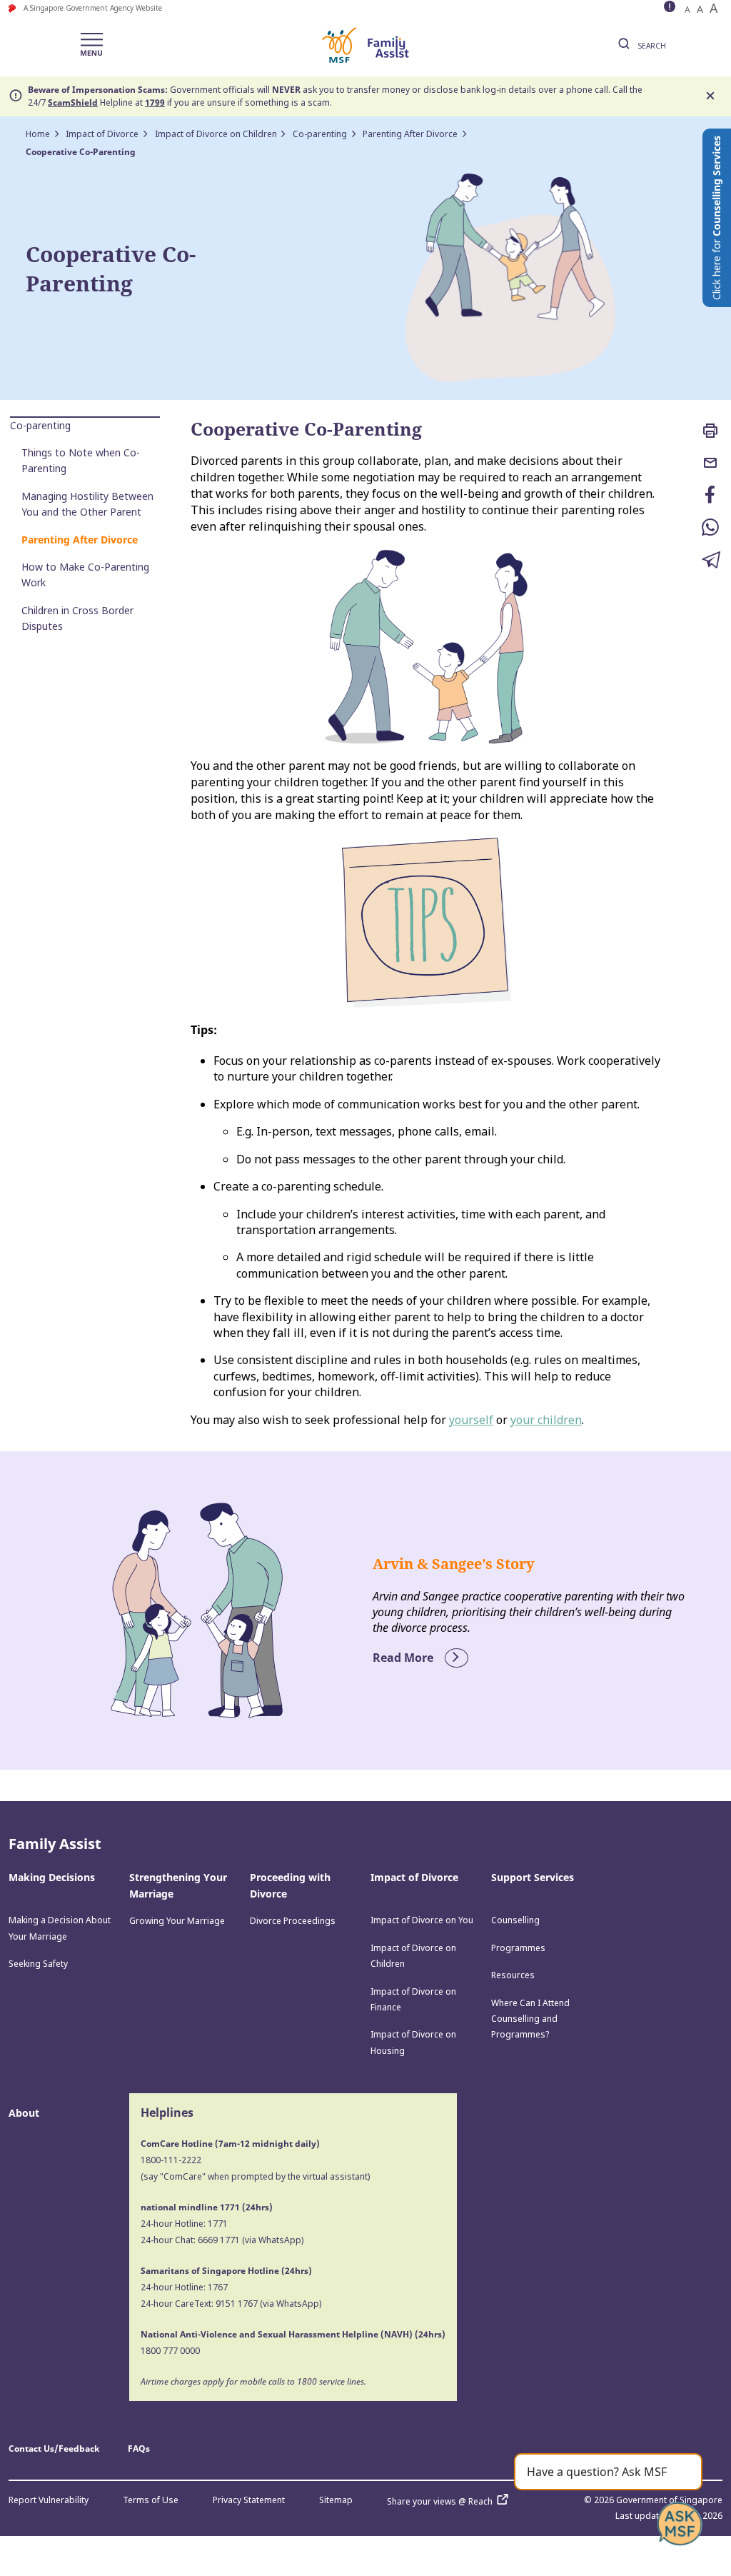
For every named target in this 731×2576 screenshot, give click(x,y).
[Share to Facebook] (711, 496)
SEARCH (651, 46)
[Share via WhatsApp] (711, 529)
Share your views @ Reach (440, 2501)
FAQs (139, 2449)
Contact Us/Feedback (54, 2449)
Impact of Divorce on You (422, 1920)
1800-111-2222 (171, 2160)
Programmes (518, 1948)
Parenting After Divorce (410, 134)
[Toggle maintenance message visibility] (671, 8)
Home (38, 134)
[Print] (711, 432)
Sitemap (336, 2500)
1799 (155, 102)
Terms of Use (151, 2500)
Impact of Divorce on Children (216, 134)
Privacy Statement (249, 2500)
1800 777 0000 (170, 2351)
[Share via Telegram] (711, 561)
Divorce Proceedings (293, 1921)
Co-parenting (320, 134)
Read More (404, 1658)
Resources (513, 1975)
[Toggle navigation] (91, 45)
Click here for (716, 218)
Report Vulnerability (49, 2500)
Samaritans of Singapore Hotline (210, 2271)
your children (546, 1420)
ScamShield (73, 102)
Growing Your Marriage (177, 1921)
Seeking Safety (38, 1964)
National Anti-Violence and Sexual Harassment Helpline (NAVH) (277, 2334)
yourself (471, 1420)
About (24, 2113)
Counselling (515, 1920)
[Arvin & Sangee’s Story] (197, 1610)
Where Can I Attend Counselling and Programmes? (530, 2019)
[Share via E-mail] (711, 464)
